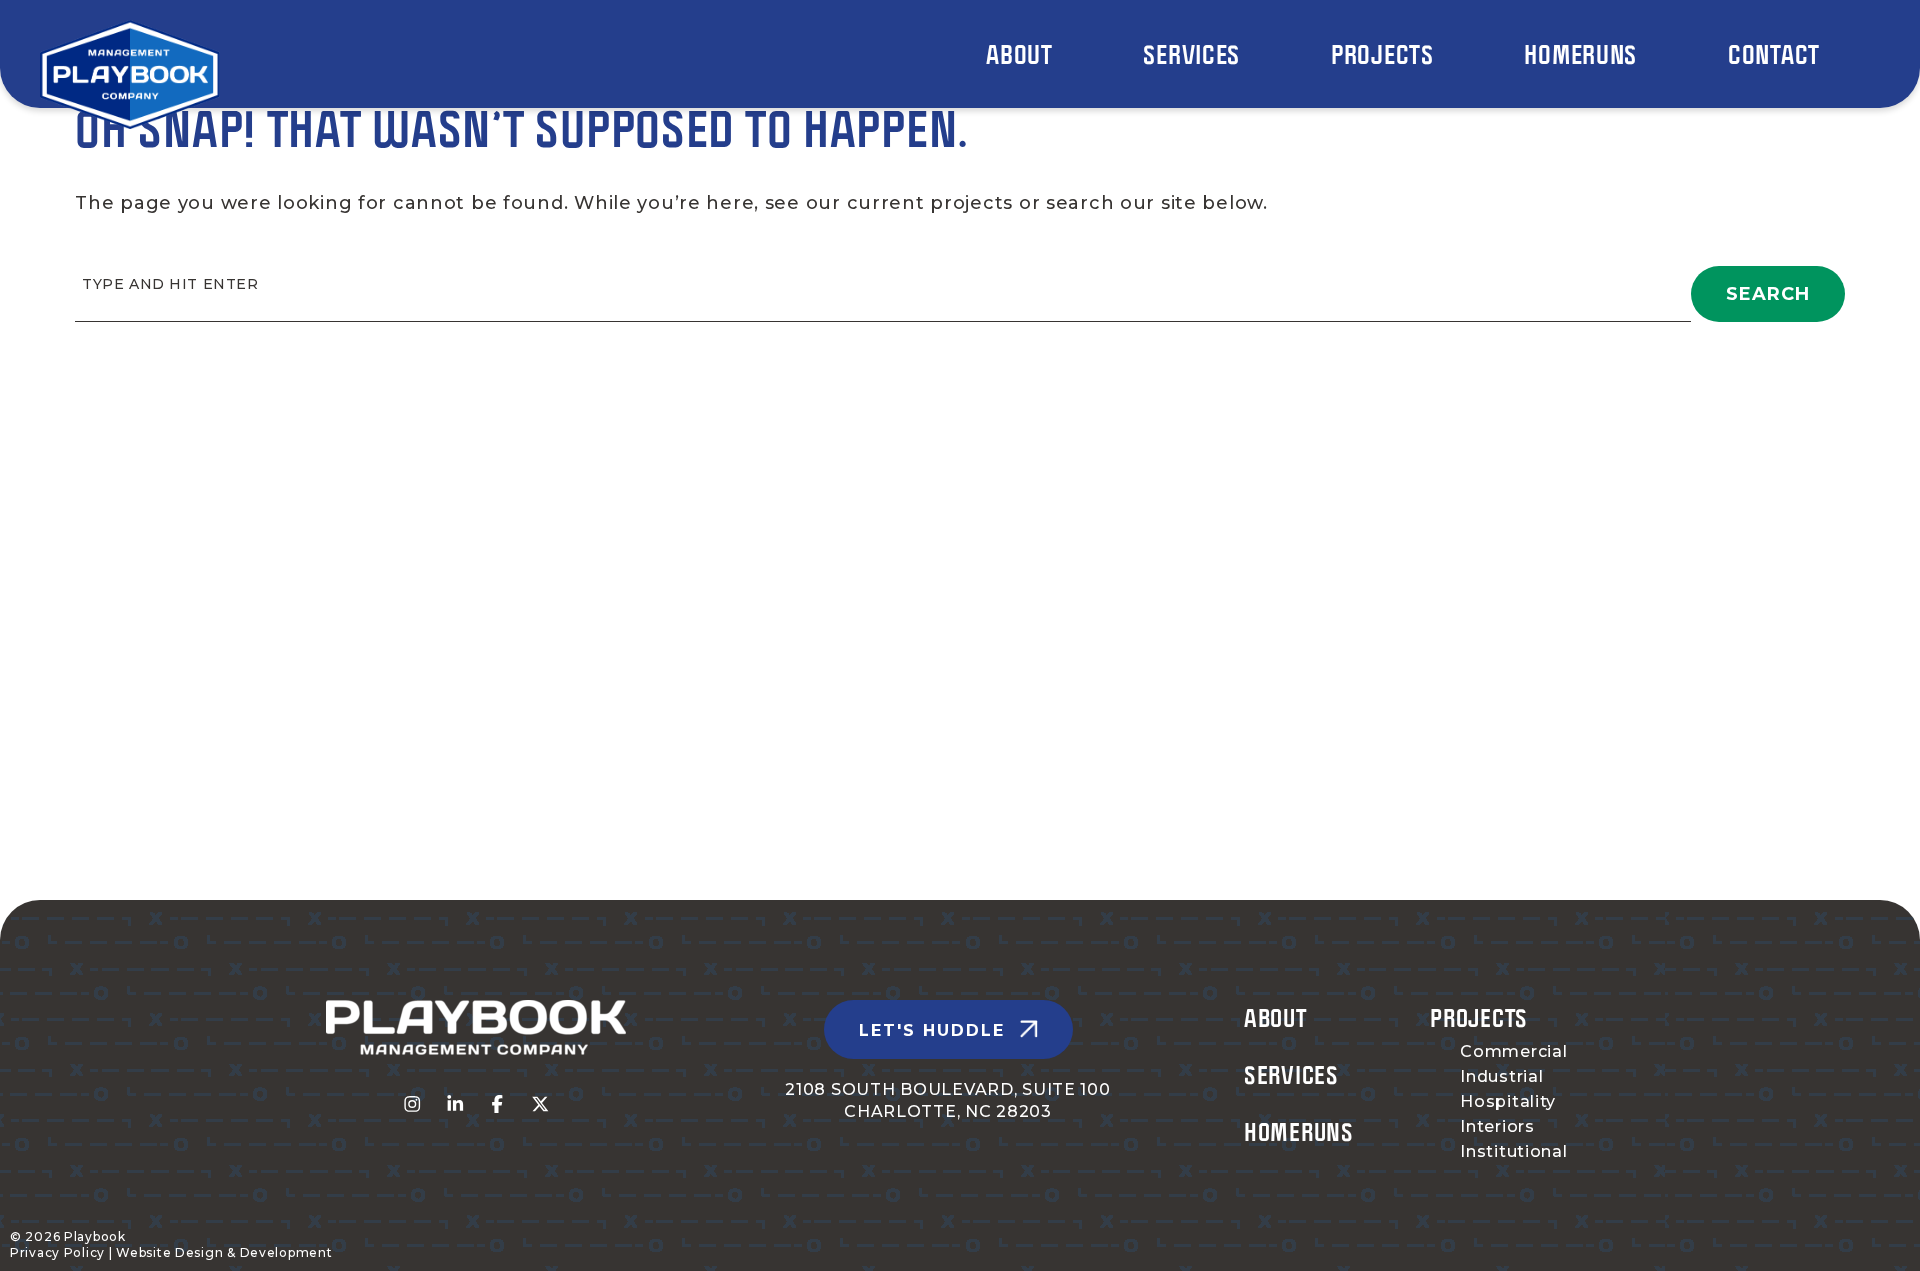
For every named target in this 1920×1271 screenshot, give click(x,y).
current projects (930, 203)
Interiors (1497, 1126)
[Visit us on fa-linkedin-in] (455, 1105)
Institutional (1513, 1151)
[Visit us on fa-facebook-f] (497, 1105)
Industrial (1501, 1076)
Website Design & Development (224, 1252)
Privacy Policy (57, 1252)
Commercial (1513, 1051)
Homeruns (1299, 1131)
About (1275, 1017)
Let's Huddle (932, 1030)
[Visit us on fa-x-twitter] (540, 1105)
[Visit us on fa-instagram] (412, 1105)
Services (1291, 1074)
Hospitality (1508, 1101)
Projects (1479, 1017)
